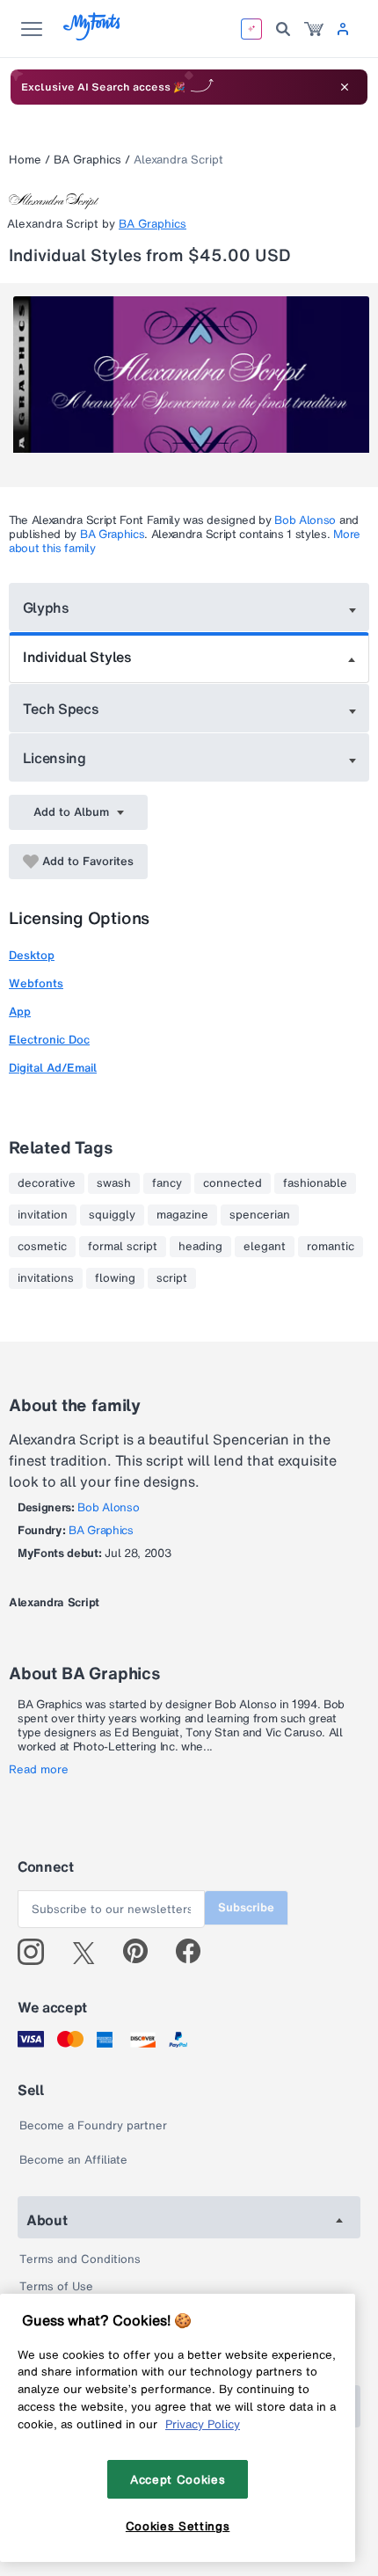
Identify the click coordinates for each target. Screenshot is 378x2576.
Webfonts (36, 983)
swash (114, 1183)
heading (200, 1247)
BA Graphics (87, 160)
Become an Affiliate (73, 2160)
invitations (46, 1278)
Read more (39, 1770)
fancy (167, 1183)
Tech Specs (61, 709)
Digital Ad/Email (53, 1068)
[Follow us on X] (90, 1952)
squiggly (112, 1215)
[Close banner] (345, 87)
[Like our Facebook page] (196, 1952)
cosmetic (42, 1247)
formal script (123, 1247)
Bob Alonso (305, 520)
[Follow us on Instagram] (37, 1952)
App (20, 1011)
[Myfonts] (93, 36)
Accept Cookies (178, 2479)
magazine (182, 1215)
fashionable (315, 1183)
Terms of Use (56, 2286)
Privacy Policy (203, 2424)
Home (25, 160)
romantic (331, 1247)
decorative (47, 1183)
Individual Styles (77, 657)
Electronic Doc (49, 1040)
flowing (115, 1278)
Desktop (32, 955)
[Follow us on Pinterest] (143, 1952)
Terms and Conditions (80, 2259)
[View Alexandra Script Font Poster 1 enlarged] (191, 385)
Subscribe (246, 1907)
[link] (314, 29)
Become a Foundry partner (93, 2125)
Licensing (55, 758)
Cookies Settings (178, 2526)
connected (233, 1183)
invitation (43, 1215)
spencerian (260, 1215)
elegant (265, 1247)
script (172, 1278)
